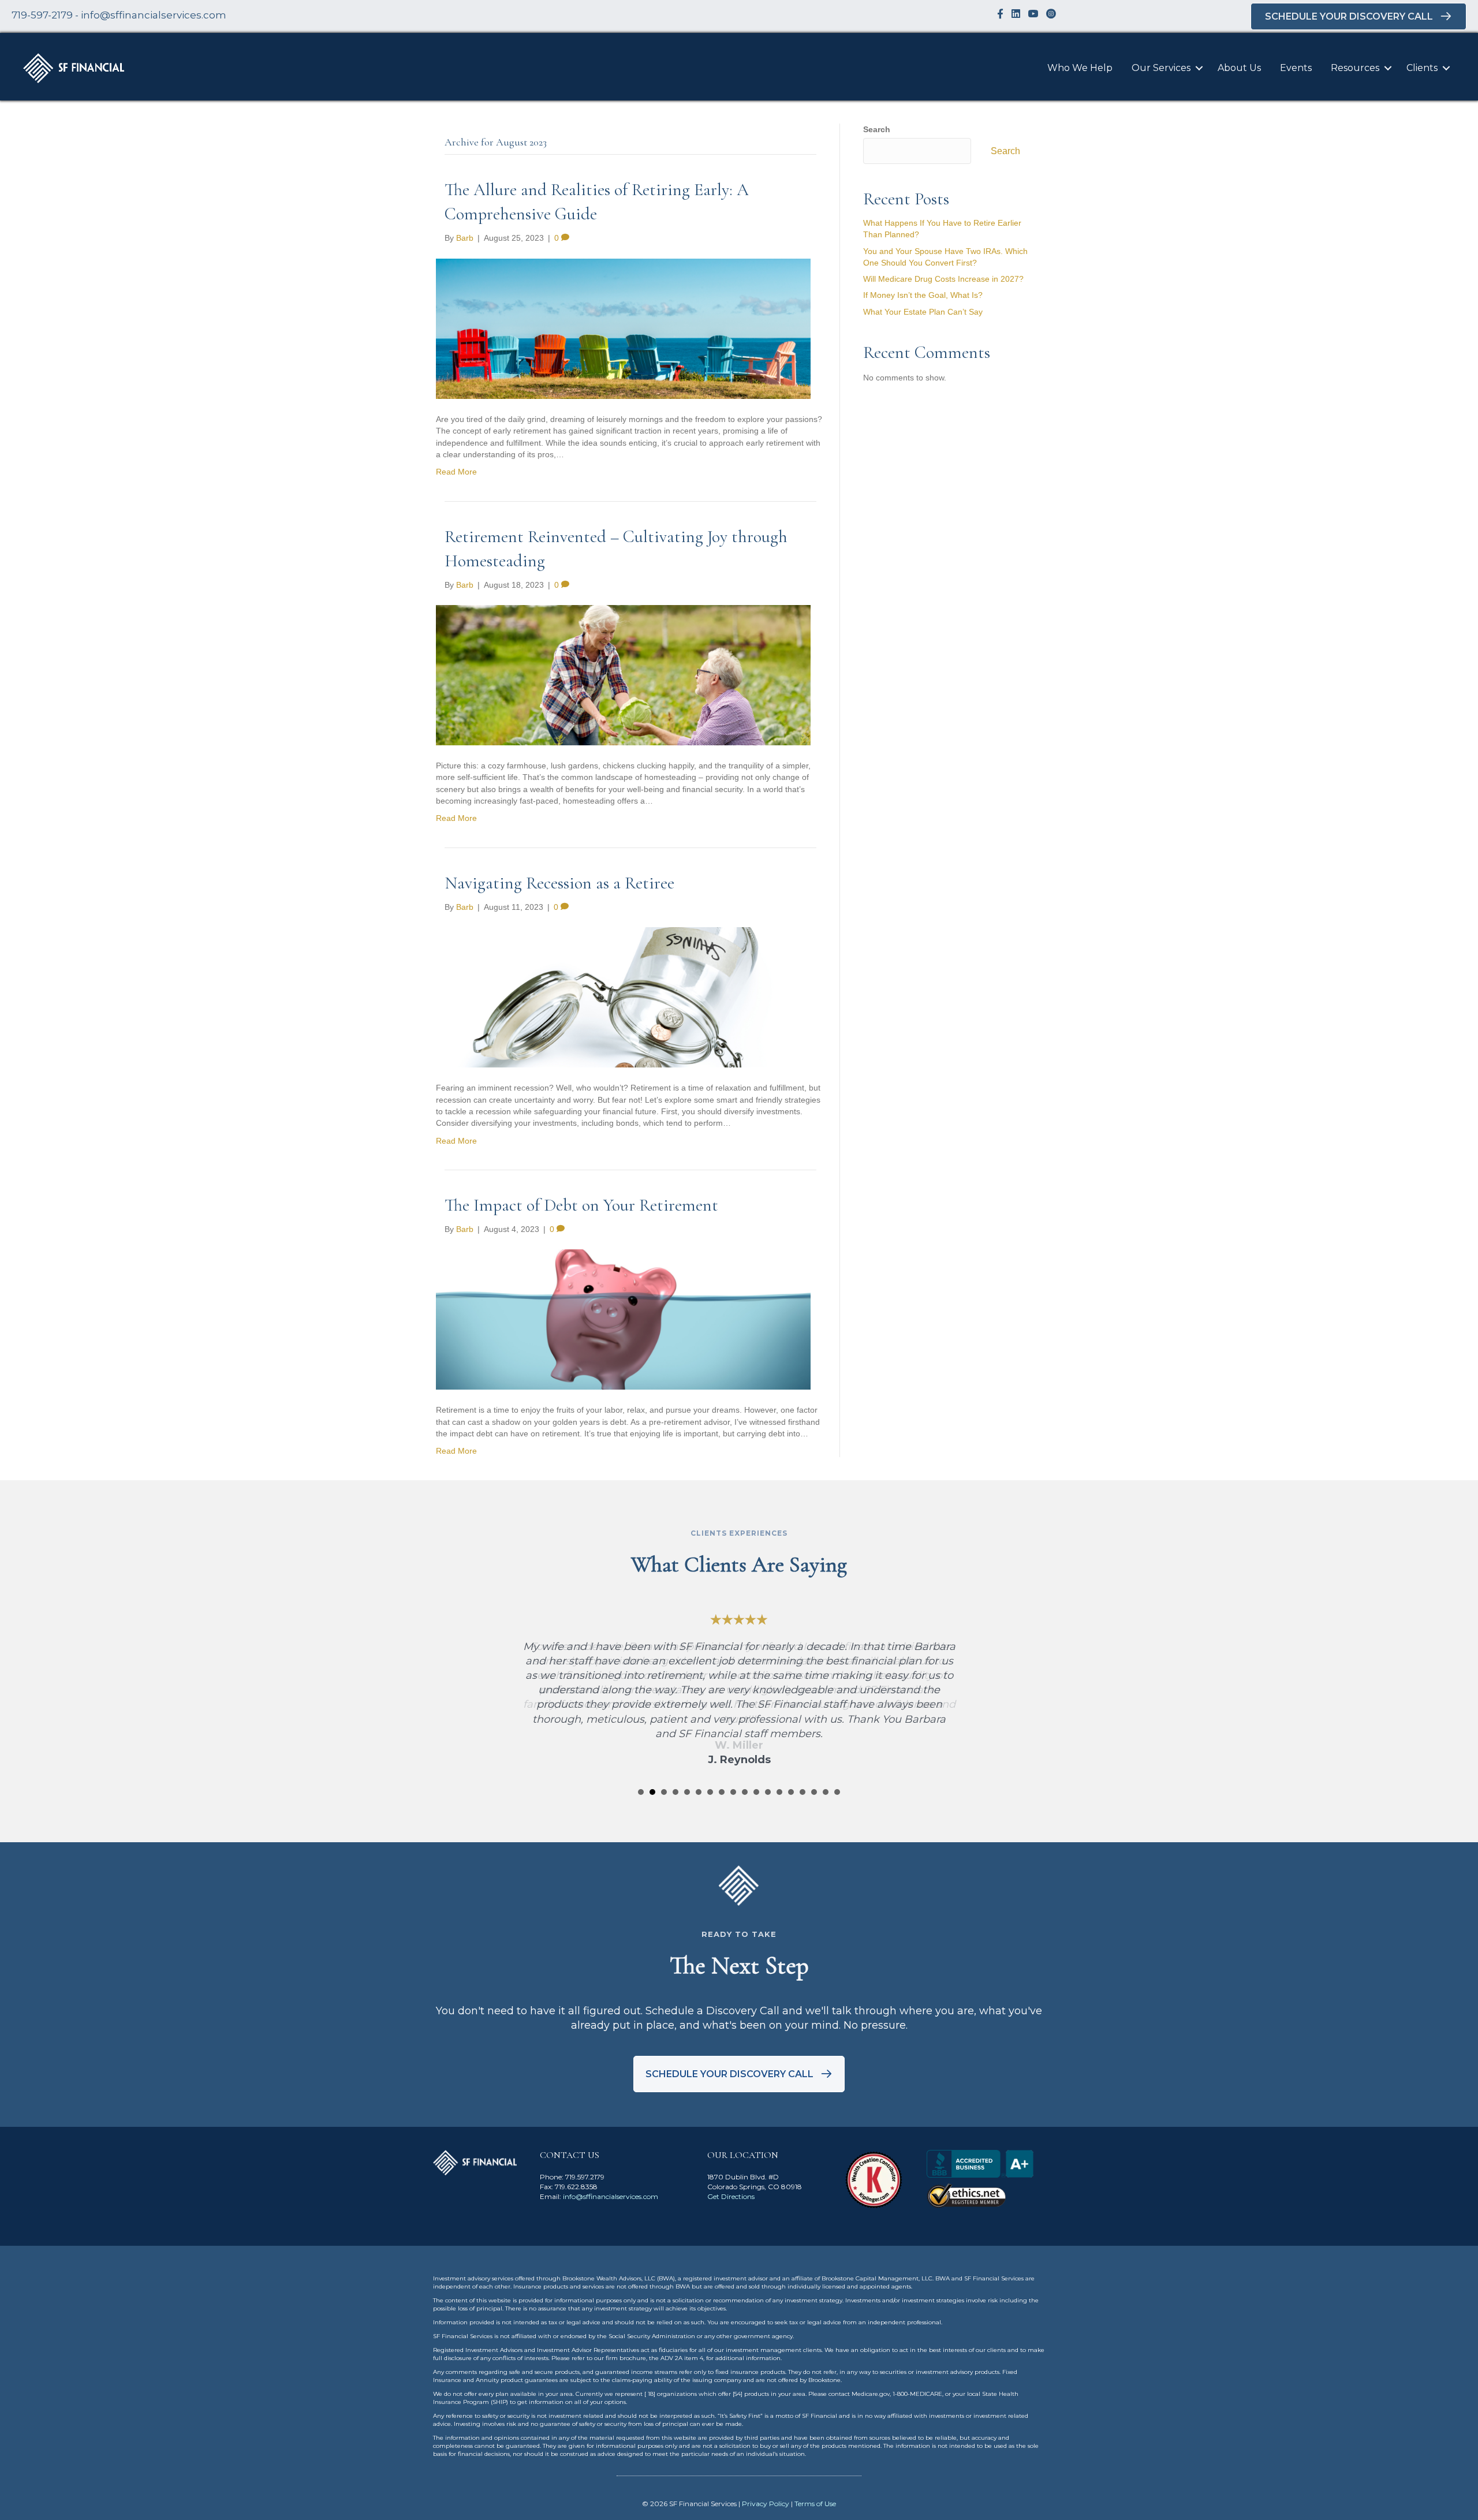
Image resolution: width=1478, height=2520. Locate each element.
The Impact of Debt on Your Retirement (581, 1205)
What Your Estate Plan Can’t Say (923, 312)
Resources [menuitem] (1355, 68)
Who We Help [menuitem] (1080, 68)
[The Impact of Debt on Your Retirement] (623, 1319)
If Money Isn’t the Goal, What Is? (923, 295)
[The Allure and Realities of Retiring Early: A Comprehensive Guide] (623, 328)
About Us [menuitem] (1239, 68)
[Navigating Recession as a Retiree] (623, 996)
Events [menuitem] (1296, 68)
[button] (1199, 68)
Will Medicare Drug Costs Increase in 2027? (943, 279)
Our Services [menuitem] (1161, 68)
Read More (456, 472)
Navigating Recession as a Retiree (559, 883)
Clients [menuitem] (1422, 68)
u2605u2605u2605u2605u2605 (641, 1792)
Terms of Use (815, 2504)
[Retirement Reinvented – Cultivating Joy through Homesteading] (623, 674)
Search (877, 129)
